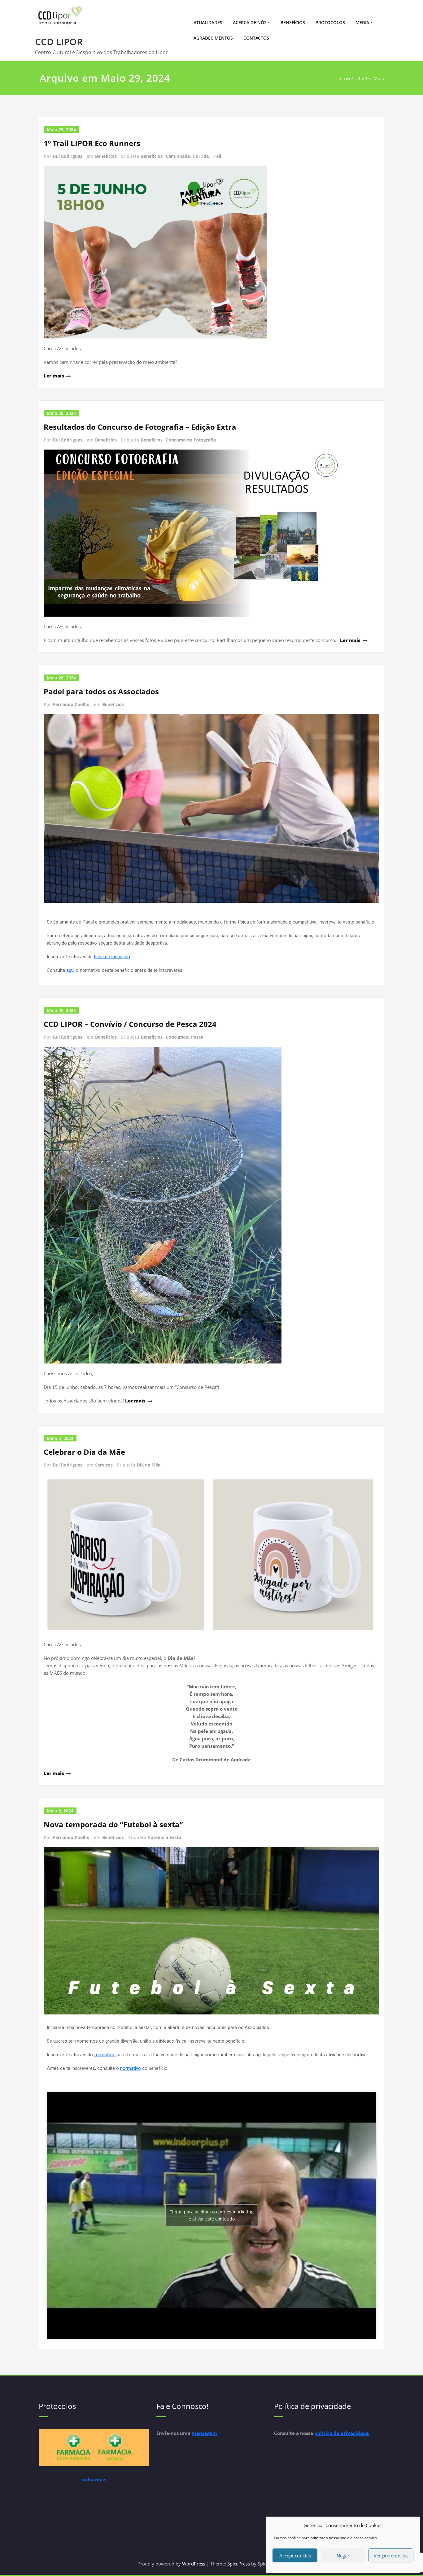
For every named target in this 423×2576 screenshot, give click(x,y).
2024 (362, 78)
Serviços (104, 1465)
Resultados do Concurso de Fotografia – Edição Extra (140, 427)
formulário (105, 2055)
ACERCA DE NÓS (250, 22)
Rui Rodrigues (68, 156)
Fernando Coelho (71, 704)
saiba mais (94, 2479)
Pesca (197, 1037)
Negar (343, 2556)
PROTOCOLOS (330, 22)
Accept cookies (295, 2556)
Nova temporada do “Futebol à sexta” (113, 1824)
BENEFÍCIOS (293, 22)
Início (344, 78)
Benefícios (106, 156)
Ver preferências (391, 2556)
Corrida (201, 156)
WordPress (194, 2564)
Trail (216, 156)
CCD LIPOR (59, 42)
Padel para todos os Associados (101, 691)
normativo (131, 2068)
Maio (379, 78)
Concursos (177, 1037)
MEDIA (362, 22)
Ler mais (54, 376)
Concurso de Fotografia (191, 440)
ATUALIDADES (208, 22)
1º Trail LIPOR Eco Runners (92, 143)
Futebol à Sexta (165, 1837)
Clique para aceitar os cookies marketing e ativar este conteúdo (211, 2215)
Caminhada (178, 156)
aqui (70, 970)
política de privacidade (342, 2433)
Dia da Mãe (149, 1465)
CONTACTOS (256, 38)
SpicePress (239, 2564)
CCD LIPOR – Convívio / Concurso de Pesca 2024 (130, 1024)
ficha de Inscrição (112, 957)
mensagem (204, 2433)
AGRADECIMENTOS (213, 38)
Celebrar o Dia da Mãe (84, 1452)
